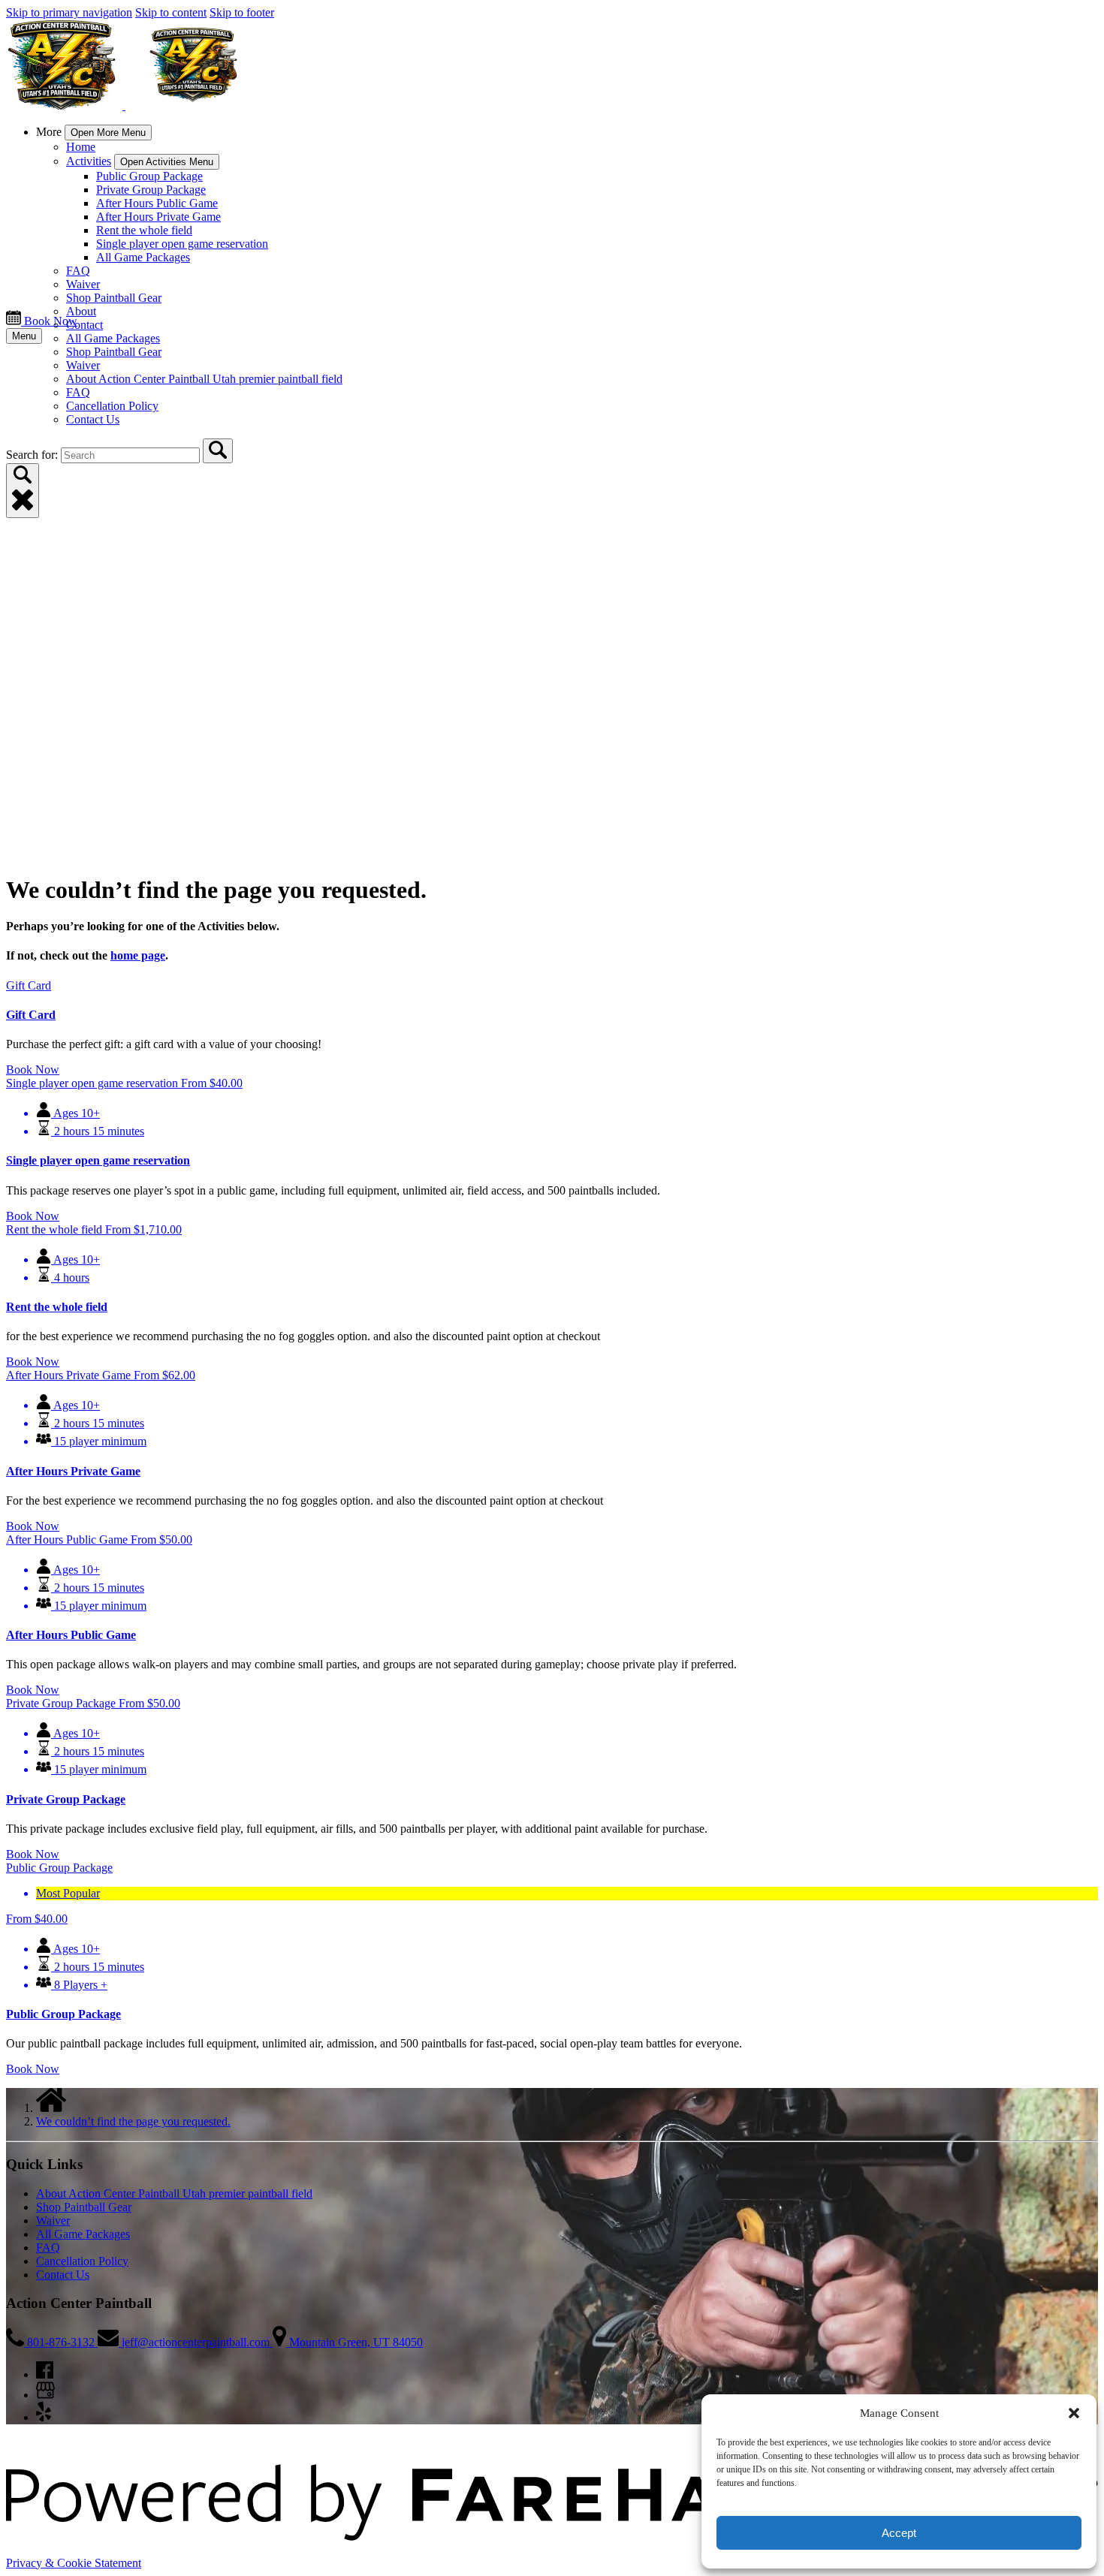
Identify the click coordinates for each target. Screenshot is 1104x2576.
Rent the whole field (144, 230)
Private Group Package (151, 190)
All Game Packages (143, 257)
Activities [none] (89, 161)
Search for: (33, 455)
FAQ (78, 271)
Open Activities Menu (167, 162)
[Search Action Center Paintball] (218, 451)
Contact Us (93, 419)
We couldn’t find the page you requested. (133, 2121)
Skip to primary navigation (69, 12)
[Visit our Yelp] (44, 2417)
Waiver (83, 284)
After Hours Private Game (158, 217)
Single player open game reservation (182, 244)
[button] (1074, 2413)
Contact (84, 325)
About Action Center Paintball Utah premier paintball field (204, 379)
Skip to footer (242, 12)
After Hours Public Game (157, 203)
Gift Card (31, 1015)
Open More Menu (108, 133)
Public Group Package (149, 176)
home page (138, 955)
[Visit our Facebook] (45, 2374)
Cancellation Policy (112, 406)
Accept (899, 2533)
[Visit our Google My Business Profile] (45, 2395)
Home (81, 147)
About (81, 311)
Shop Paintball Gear (114, 298)
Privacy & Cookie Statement (74, 2563)
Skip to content (171, 12)
